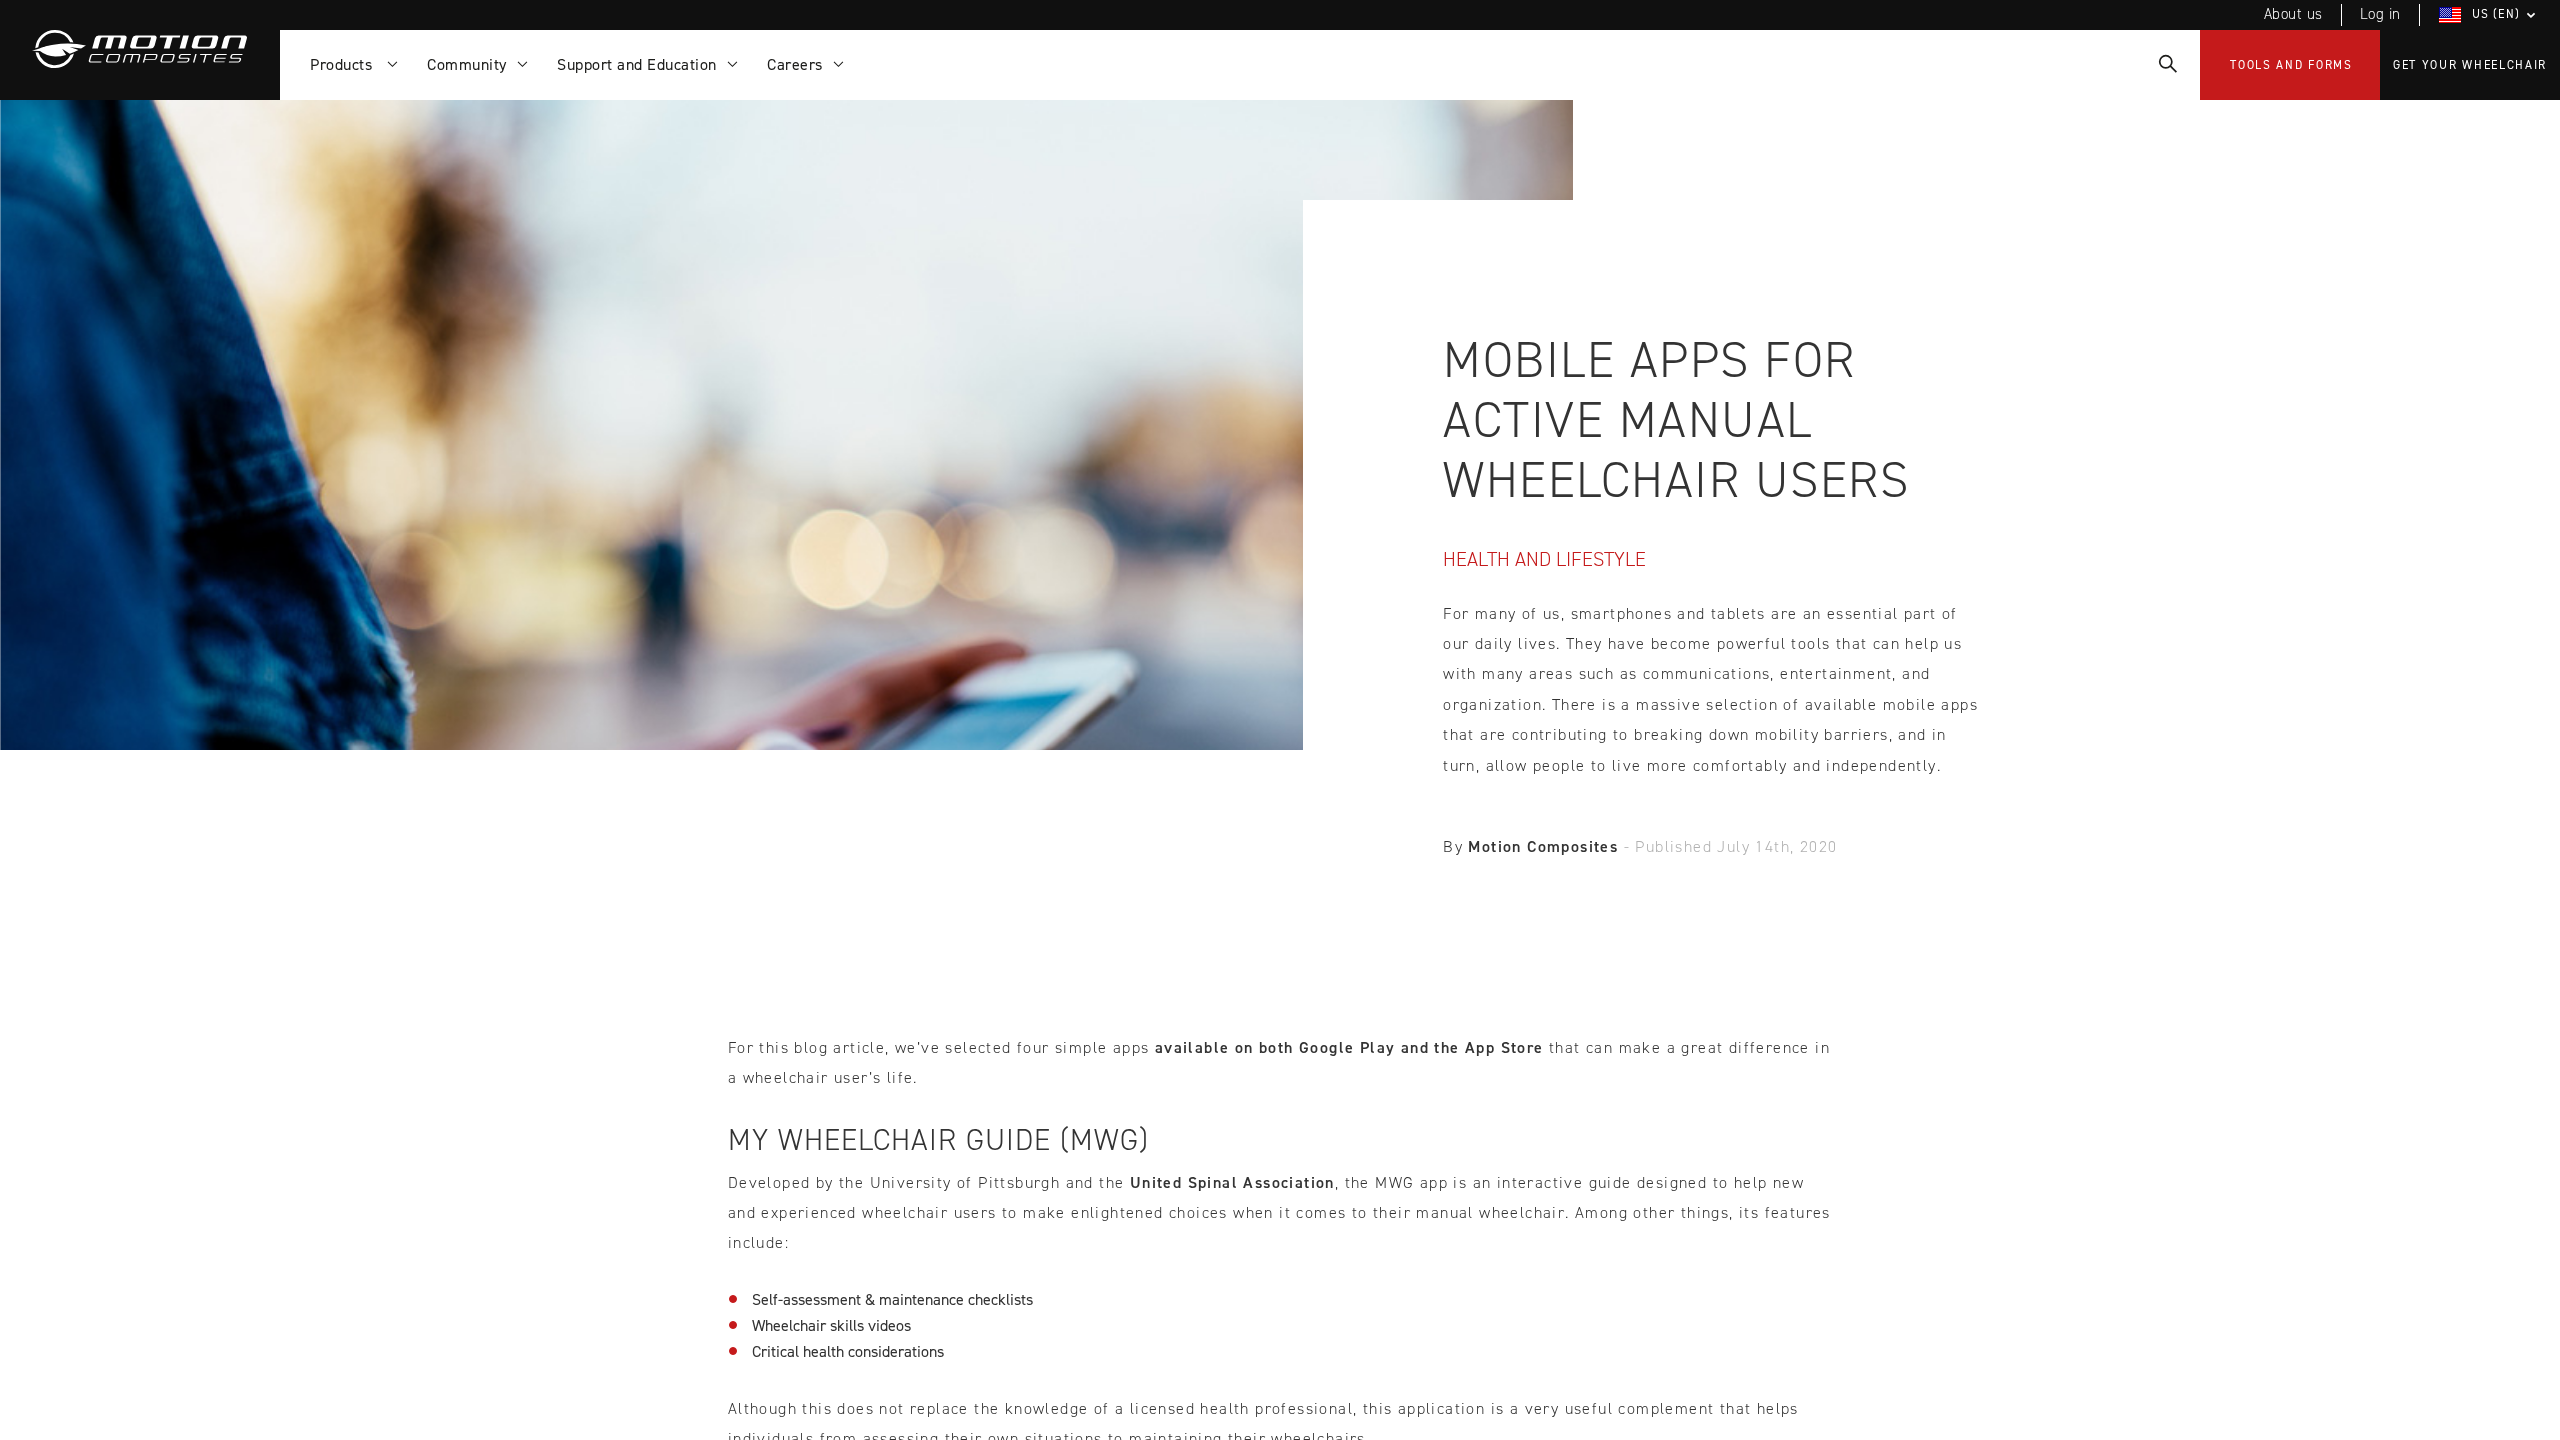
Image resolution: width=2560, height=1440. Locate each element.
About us (2293, 14)
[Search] (2166, 65)
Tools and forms (2291, 65)
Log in (2380, 14)
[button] (2490, 15)
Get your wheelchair (2470, 65)
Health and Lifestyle (1544, 559)
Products (345, 64)
